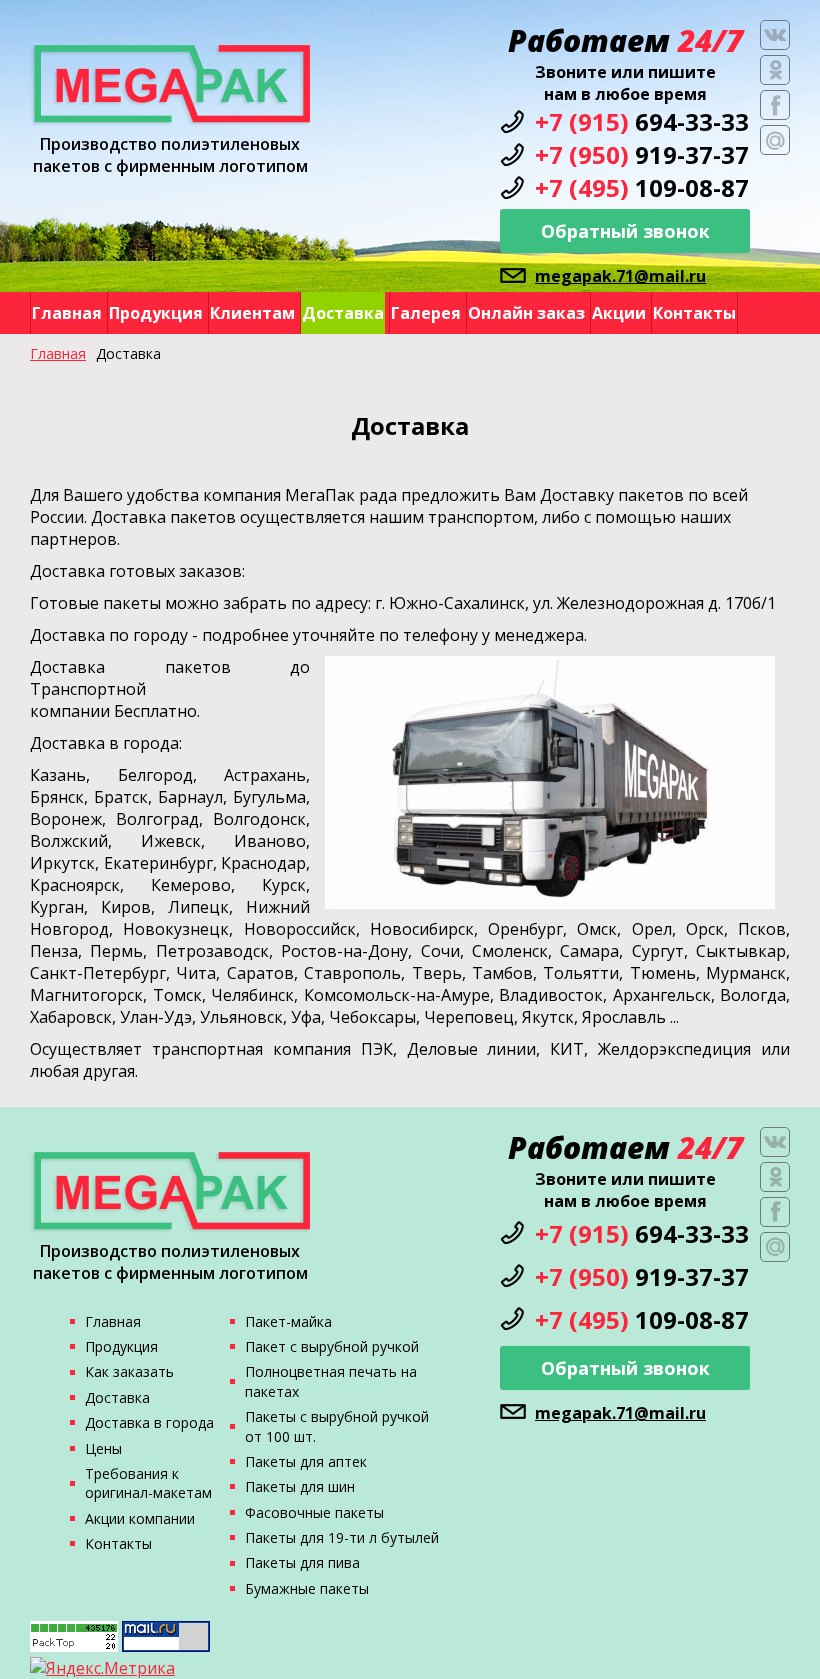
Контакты (694, 313)
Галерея (426, 313)
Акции (619, 313)
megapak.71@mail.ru (620, 276)
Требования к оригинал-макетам (148, 1483)
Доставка (343, 313)
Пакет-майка (288, 1321)
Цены (103, 1448)
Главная (67, 313)
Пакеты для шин (300, 1486)
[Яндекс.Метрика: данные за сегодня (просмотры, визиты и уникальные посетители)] (102, 1668)
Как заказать (129, 1371)
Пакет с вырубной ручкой (332, 1346)
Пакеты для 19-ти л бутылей (342, 1537)
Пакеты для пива (302, 1562)
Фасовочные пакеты (314, 1512)
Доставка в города (149, 1422)
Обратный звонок (625, 231)
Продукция (156, 313)
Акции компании (140, 1518)
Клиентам (252, 313)
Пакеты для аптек (306, 1461)
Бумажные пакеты (307, 1588)
